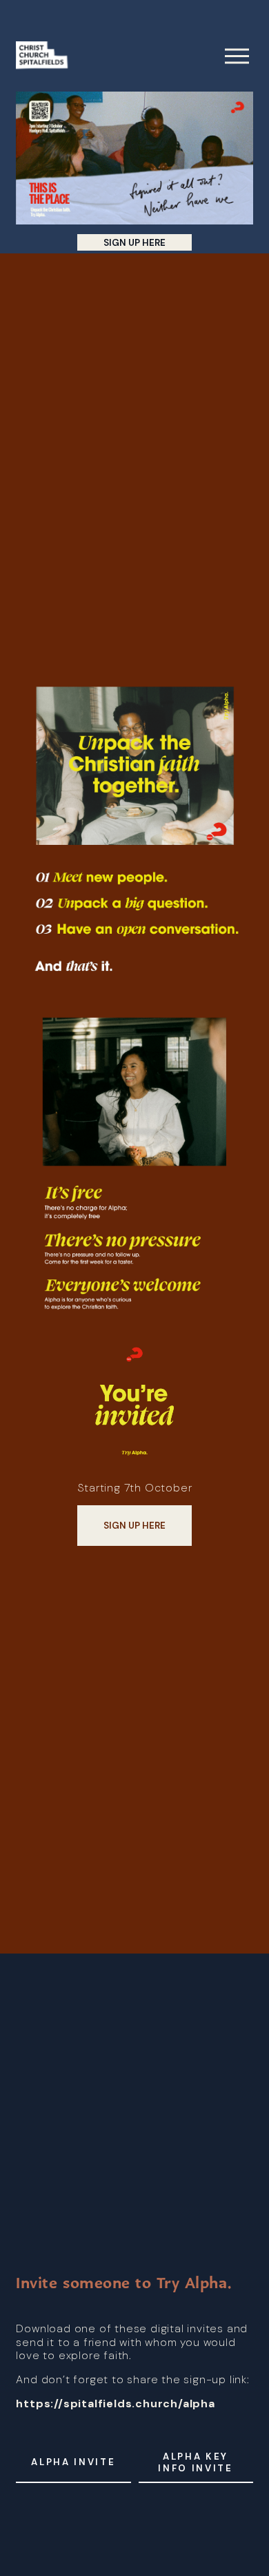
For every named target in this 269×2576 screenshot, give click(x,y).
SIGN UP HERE (134, 243)
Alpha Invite (73, 2462)
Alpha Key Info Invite (195, 2462)
